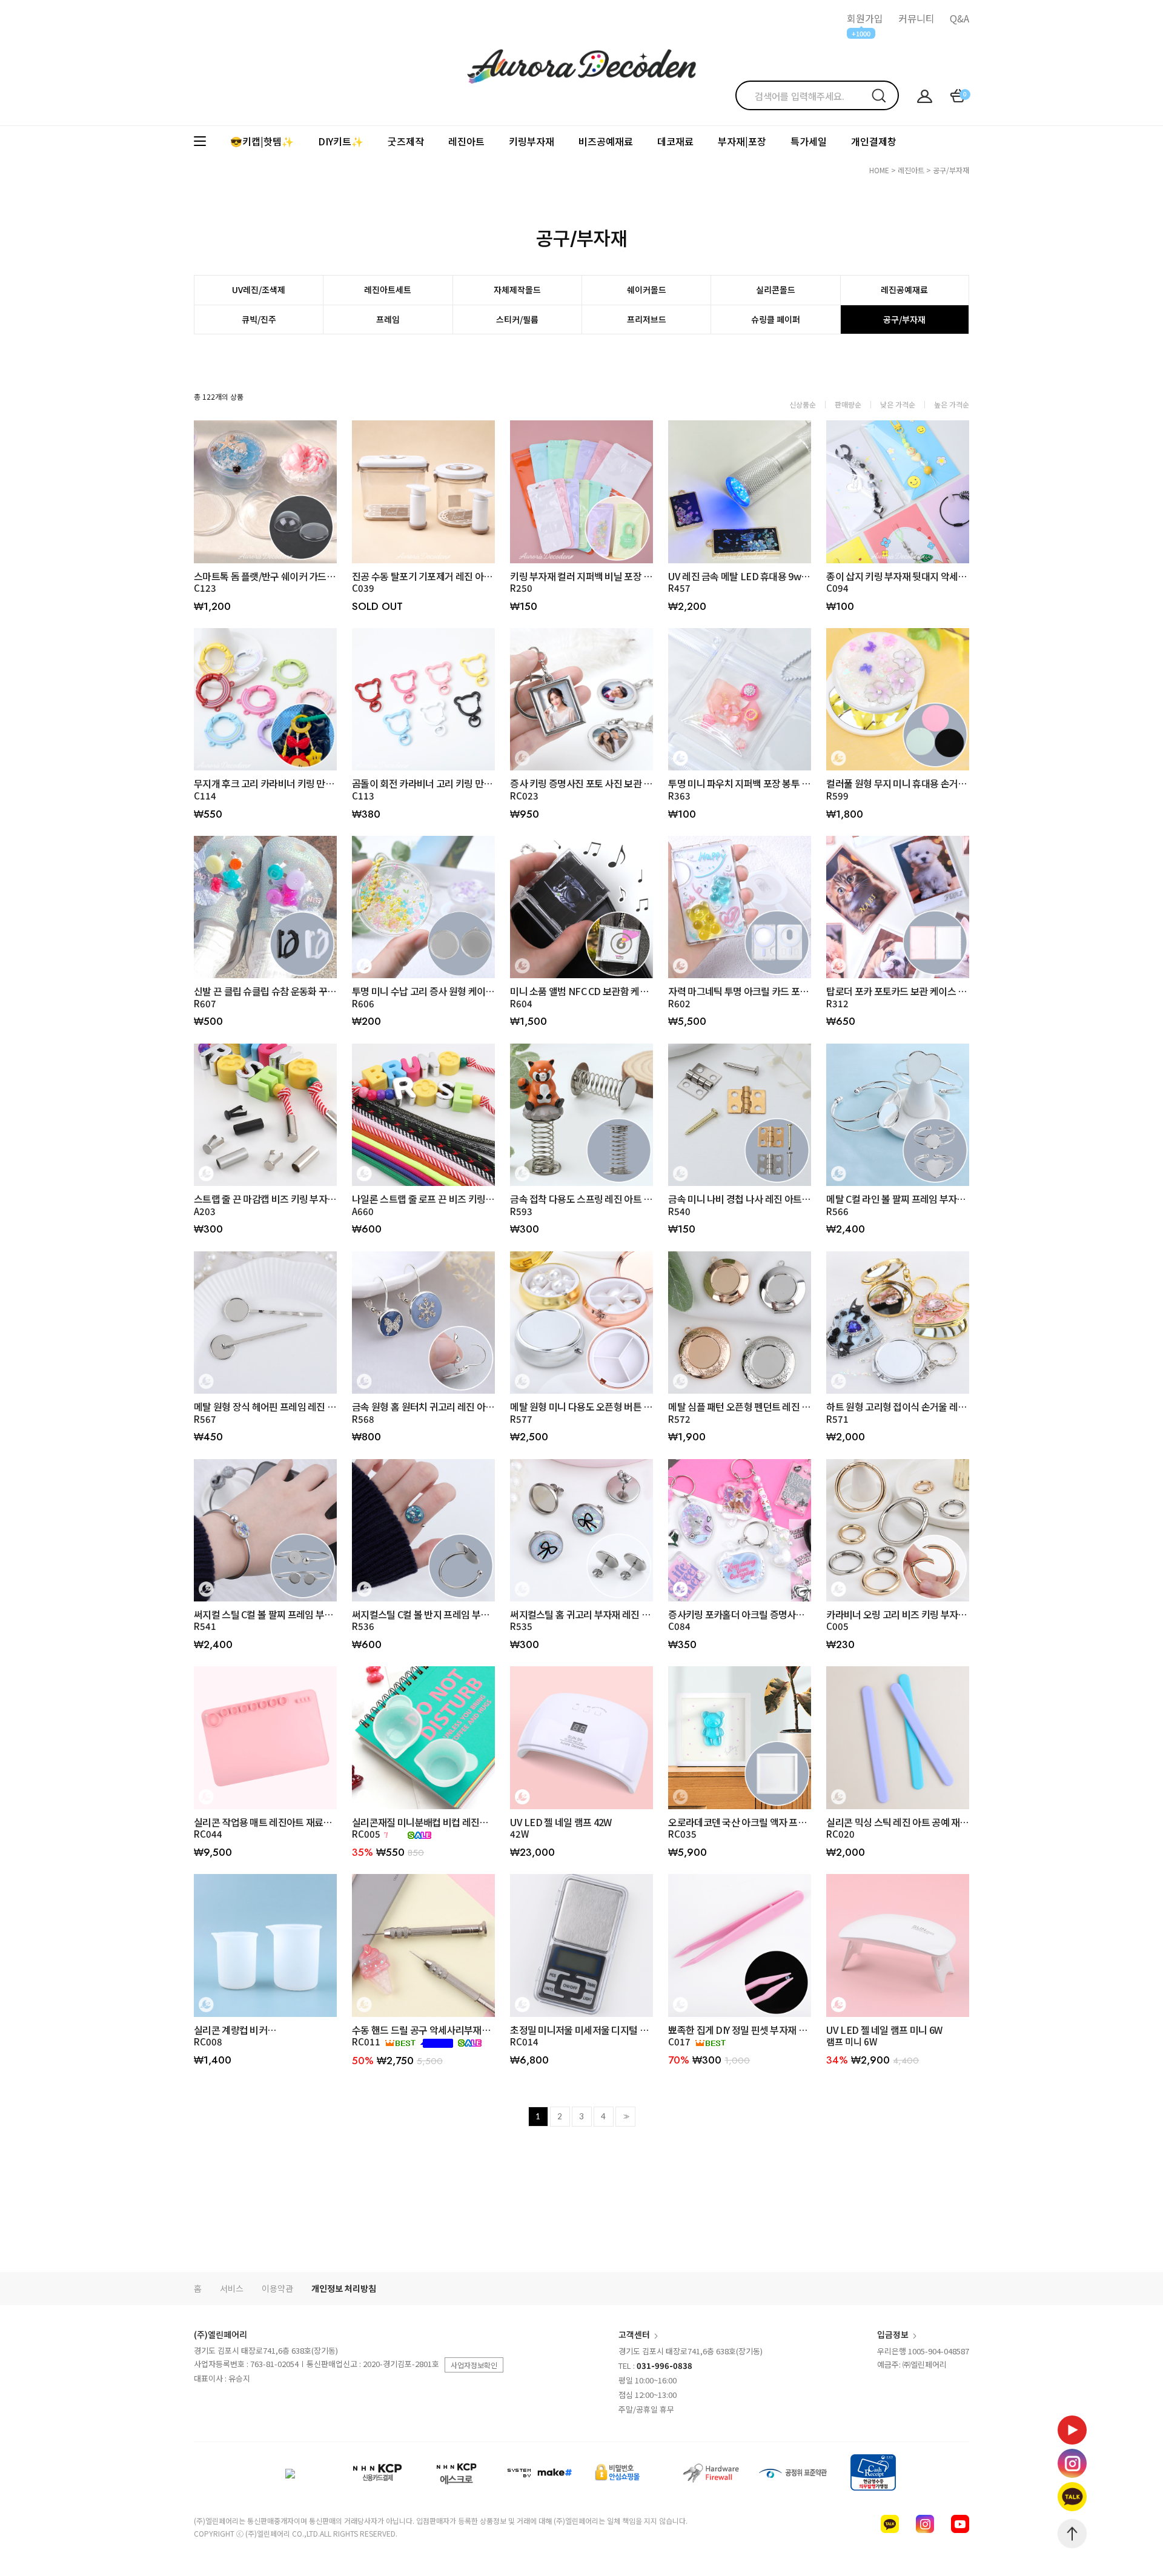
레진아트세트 (388, 290)
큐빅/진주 (259, 319)
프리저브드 (647, 319)
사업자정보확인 (474, 2365)
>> (625, 2117)
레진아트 (466, 141)
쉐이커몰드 (647, 290)
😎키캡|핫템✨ (262, 141)
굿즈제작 (406, 141)
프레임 (388, 319)
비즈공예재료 (606, 141)
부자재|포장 (742, 141)
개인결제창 (874, 141)
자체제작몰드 (517, 290)
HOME (879, 170)
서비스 (232, 2288)
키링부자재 (532, 141)
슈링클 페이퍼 (776, 319)
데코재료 (675, 141)
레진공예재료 (904, 290)
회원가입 (865, 18)
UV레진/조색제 (259, 290)
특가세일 (809, 141)
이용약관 (277, 2288)
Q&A (959, 18)
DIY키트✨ (341, 141)
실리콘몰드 (776, 290)
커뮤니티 (916, 18)
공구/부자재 (951, 170)
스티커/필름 (517, 319)
